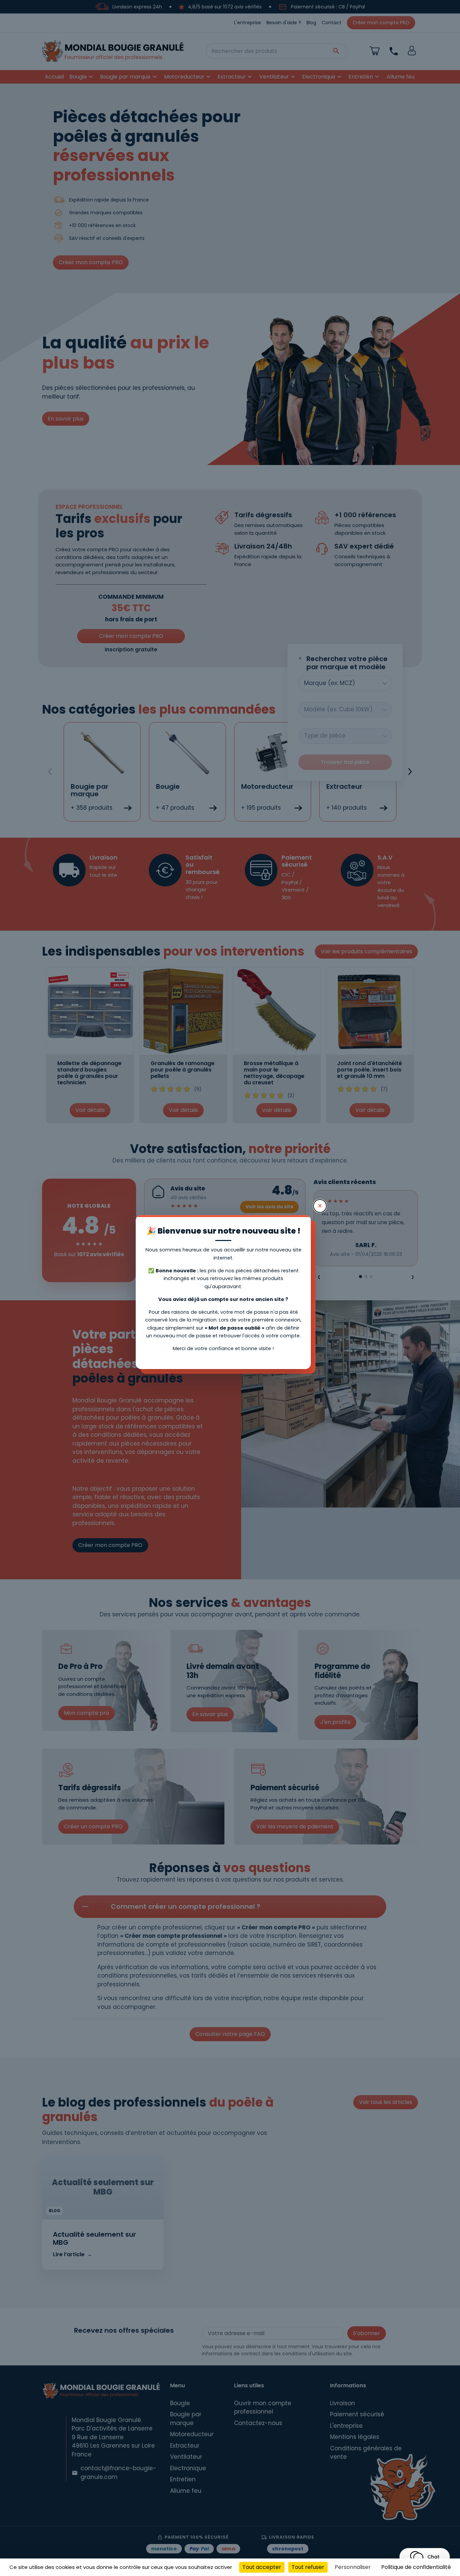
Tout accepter (262, 2567)
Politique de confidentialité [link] (416, 2567)
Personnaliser (353, 2567)
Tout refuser (308, 2567)
